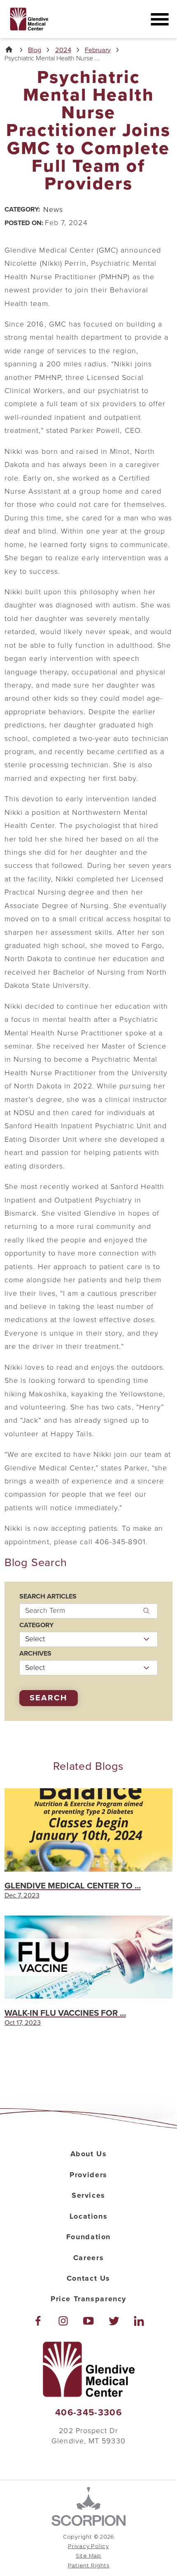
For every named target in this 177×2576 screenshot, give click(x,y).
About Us (89, 2154)
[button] (160, 19)
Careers (88, 2258)
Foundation (88, 2237)
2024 (63, 50)
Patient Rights (89, 2566)
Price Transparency (88, 2299)
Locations (89, 2216)
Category (36, 1625)
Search (48, 1698)
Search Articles (48, 1596)
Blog (35, 50)
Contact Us (88, 2278)
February (98, 50)
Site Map (88, 2556)
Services (88, 2195)
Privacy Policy (88, 2546)
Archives (35, 1654)
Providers (88, 2175)
